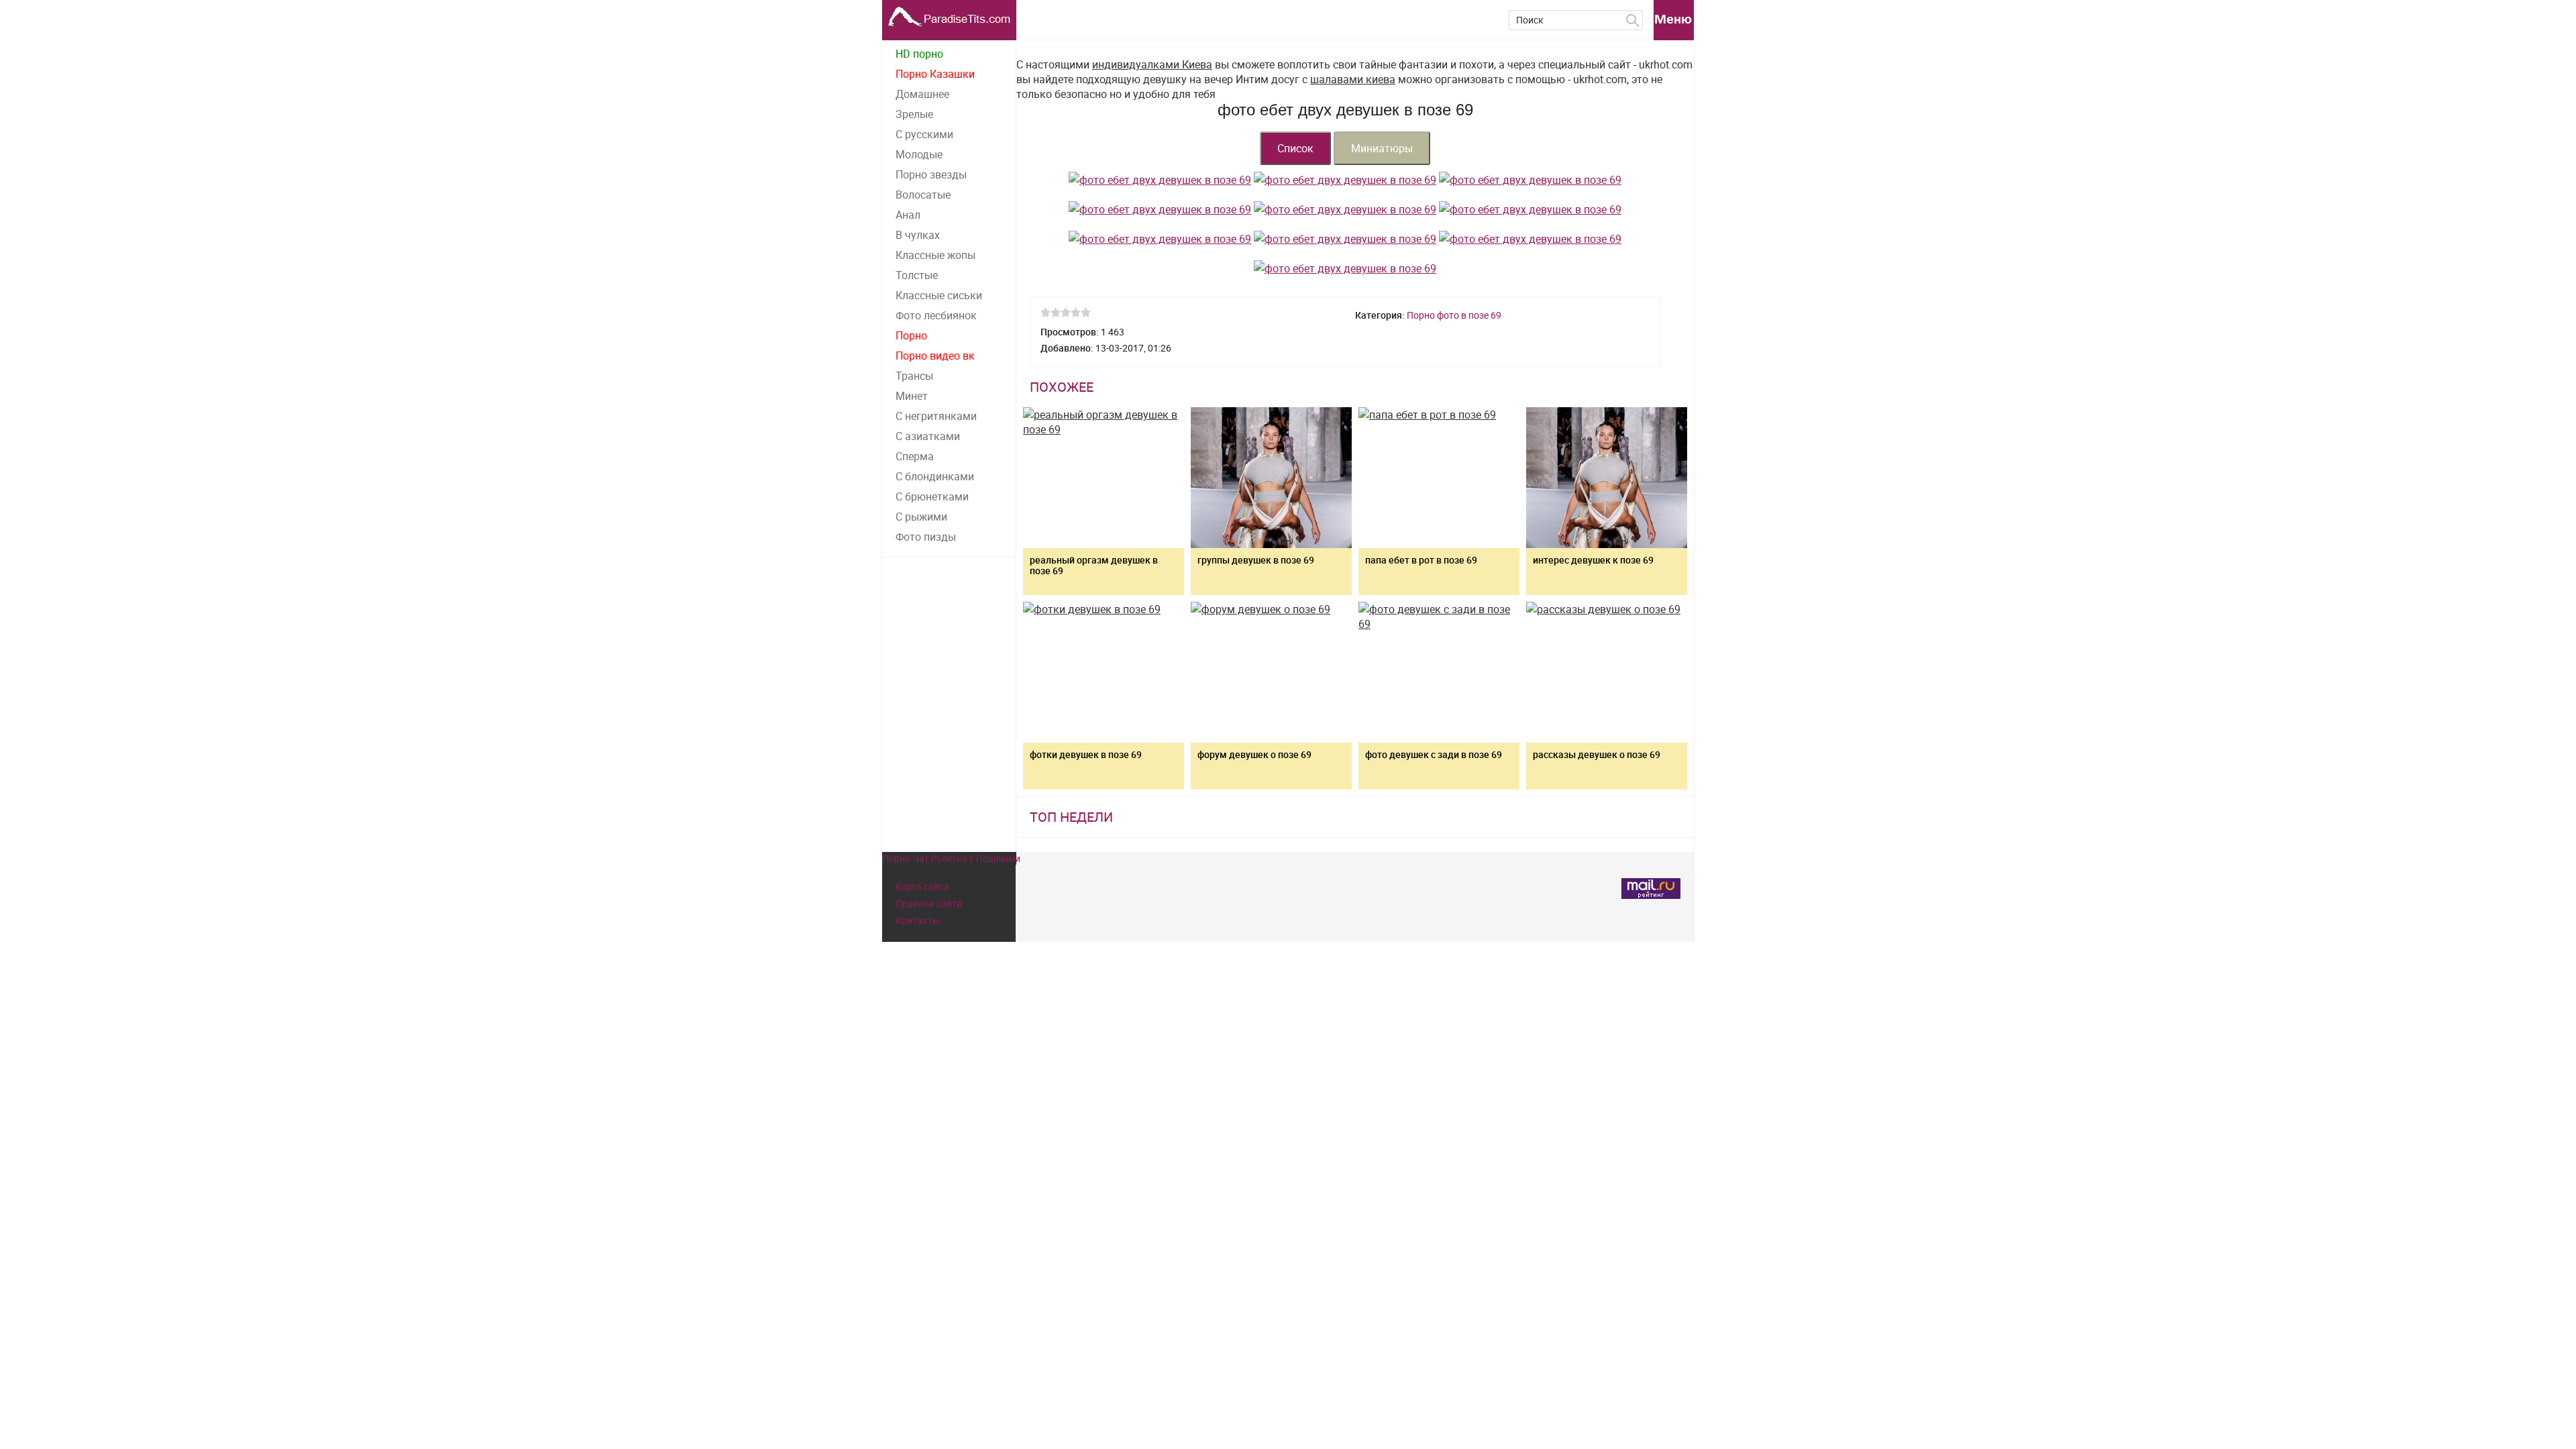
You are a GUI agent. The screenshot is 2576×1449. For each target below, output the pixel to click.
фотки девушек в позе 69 (1086, 754)
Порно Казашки (935, 74)
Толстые (917, 275)
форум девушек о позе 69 (1254, 754)
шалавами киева (1353, 79)
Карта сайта (922, 887)
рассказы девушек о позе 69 (1597, 754)
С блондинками (935, 476)
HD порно (919, 54)
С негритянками (936, 416)
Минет (912, 396)
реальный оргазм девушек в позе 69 (1094, 565)
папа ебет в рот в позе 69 (1421, 560)
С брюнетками (932, 496)
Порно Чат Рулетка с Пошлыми (951, 858)
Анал (908, 215)
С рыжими (921, 517)
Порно (911, 335)
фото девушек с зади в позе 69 (1434, 754)
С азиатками (928, 436)
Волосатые (923, 195)
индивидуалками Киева (1152, 64)
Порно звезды (931, 174)
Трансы (914, 376)
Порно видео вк (935, 356)
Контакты (918, 920)
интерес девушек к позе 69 (1593, 560)
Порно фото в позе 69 (1454, 315)
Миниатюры (1382, 148)
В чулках (918, 235)
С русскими (924, 134)
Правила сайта (929, 903)
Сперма (915, 456)
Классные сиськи (939, 295)
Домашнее (922, 94)
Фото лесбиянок (936, 315)
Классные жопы (935, 255)
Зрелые (914, 114)
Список (1295, 148)
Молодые (919, 154)
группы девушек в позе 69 (1256, 560)
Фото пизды (926, 537)
